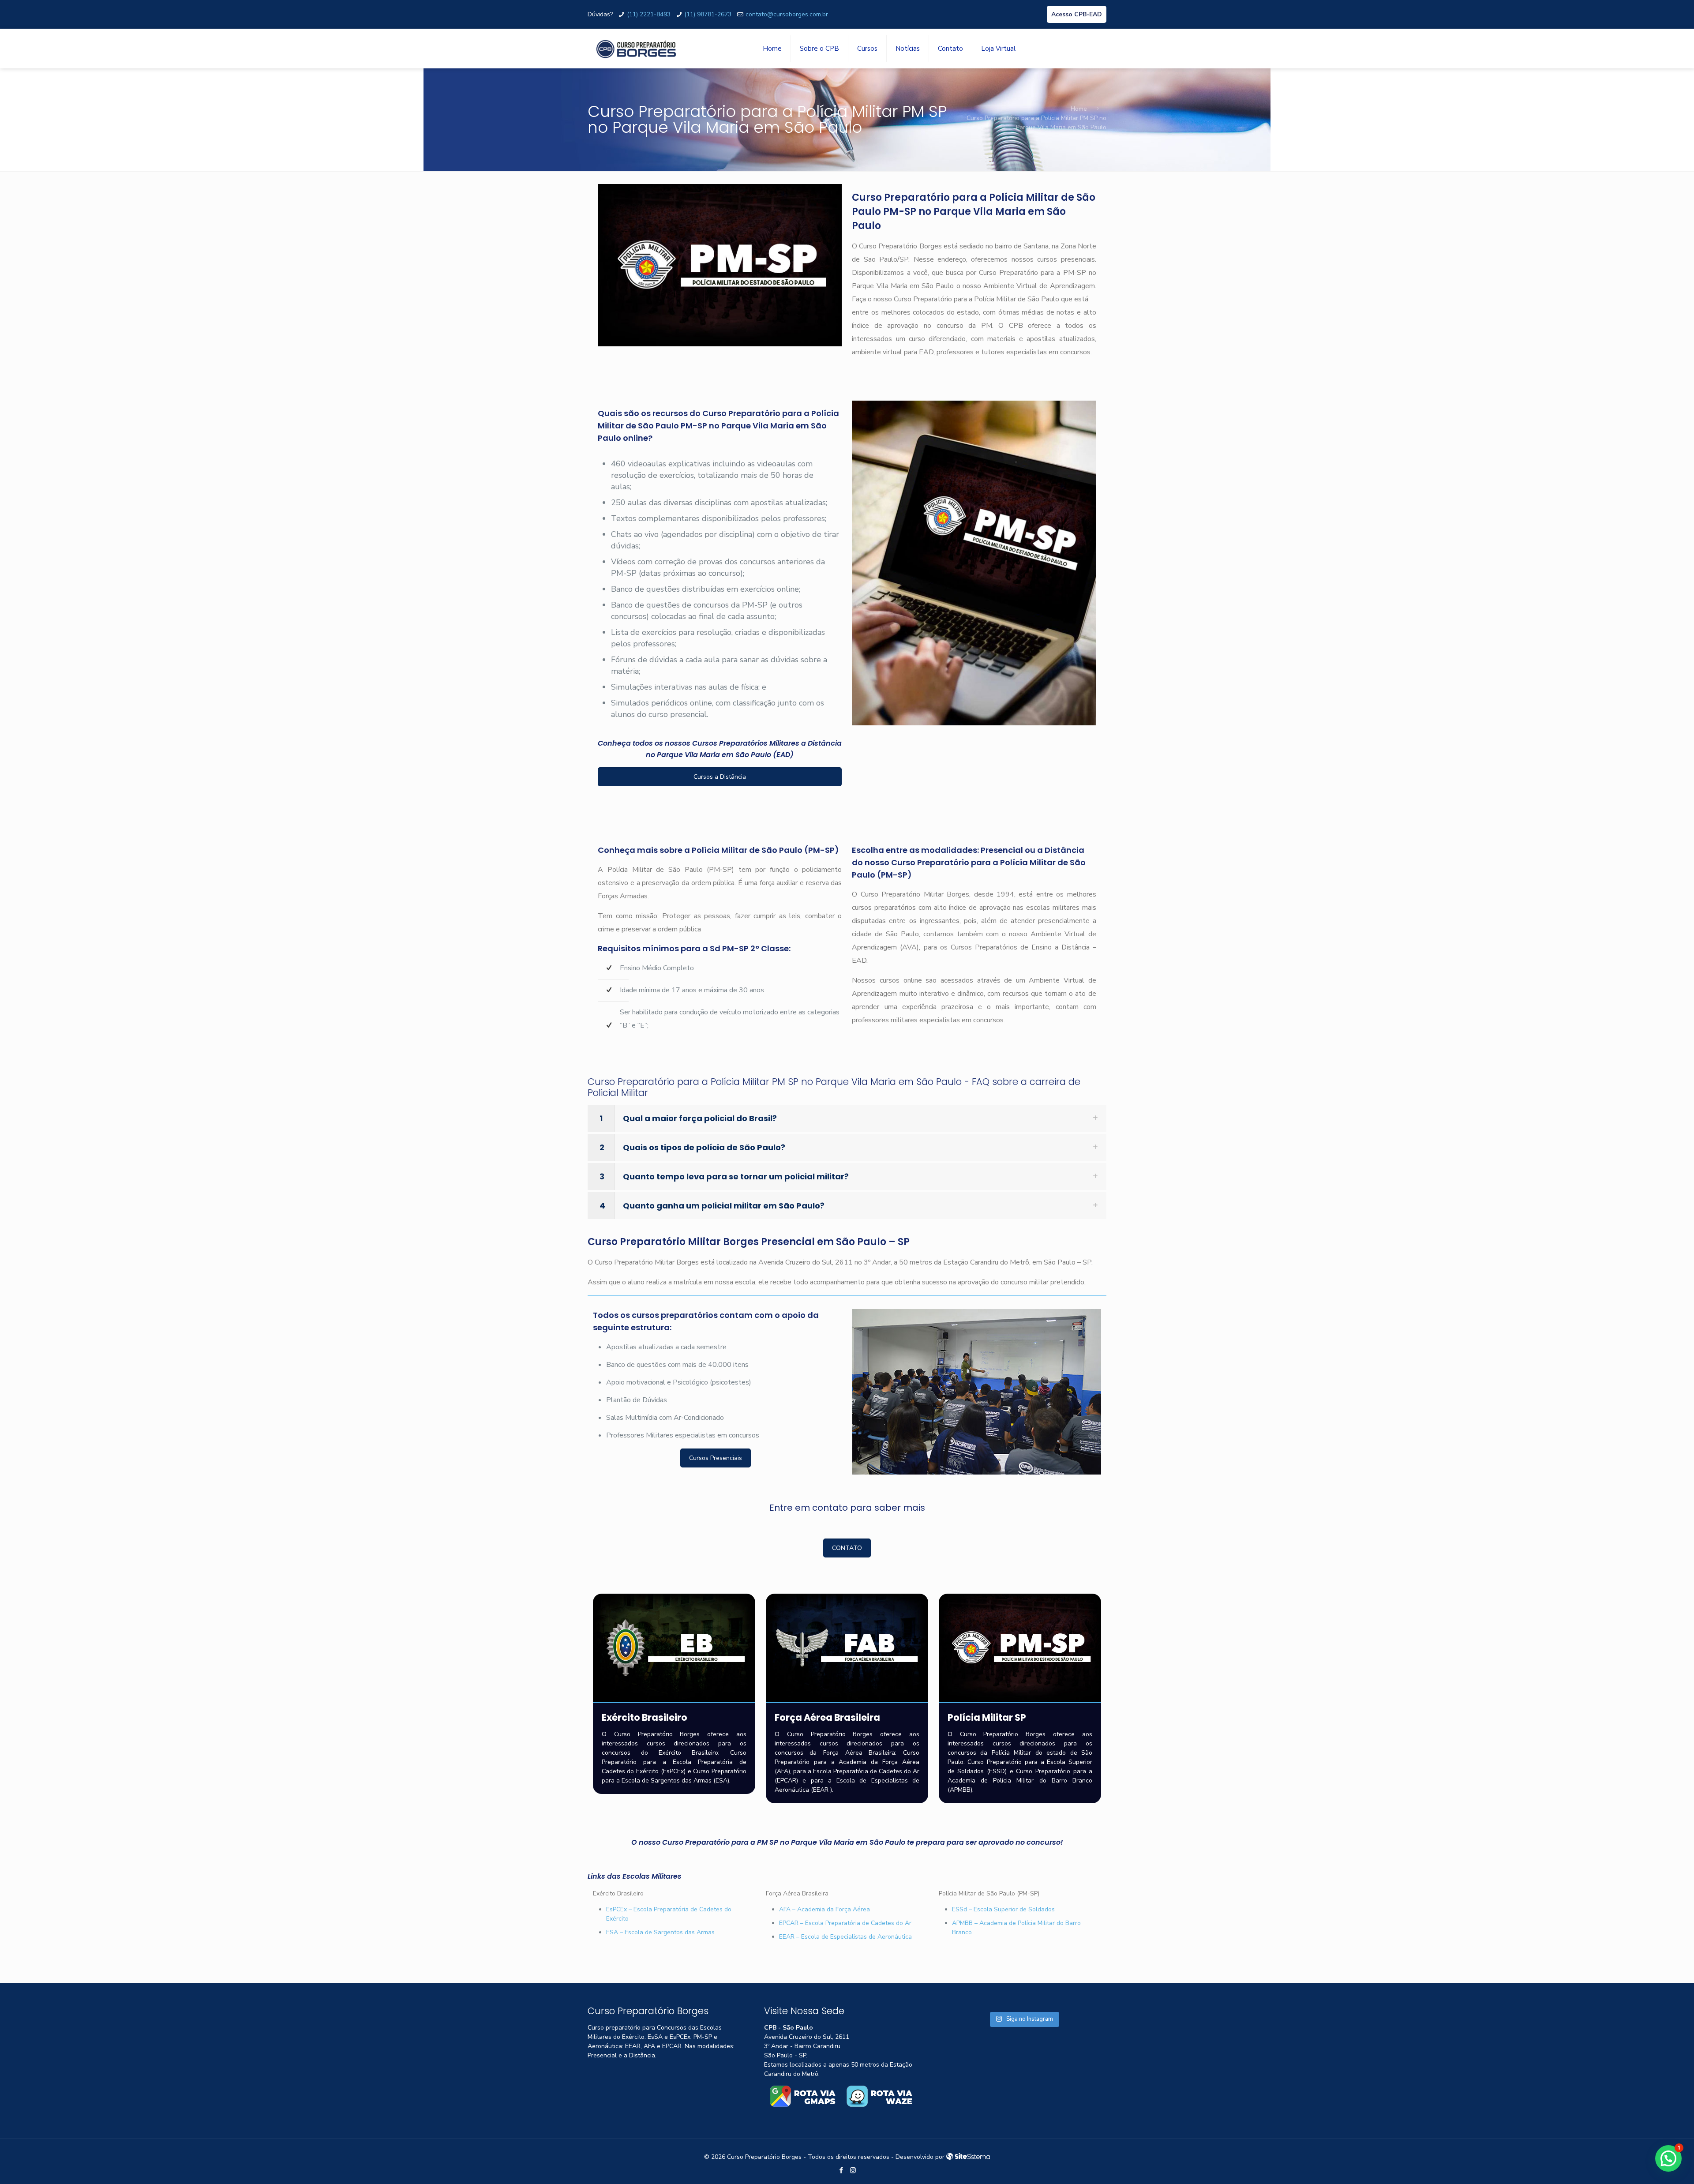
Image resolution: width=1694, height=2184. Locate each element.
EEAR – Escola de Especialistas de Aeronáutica (845, 1937)
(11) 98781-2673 (708, 14)
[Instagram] (853, 2170)
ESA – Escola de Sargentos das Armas (660, 1932)
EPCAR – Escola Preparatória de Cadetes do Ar (845, 1923)
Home (1079, 109)
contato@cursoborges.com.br (787, 14)
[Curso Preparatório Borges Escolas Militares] (636, 49)
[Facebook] (841, 2170)
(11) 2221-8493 (649, 14)
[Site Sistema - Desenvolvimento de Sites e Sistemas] (968, 2157)
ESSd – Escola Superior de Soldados (1003, 1909)
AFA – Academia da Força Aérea (825, 1909)
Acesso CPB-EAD (1077, 14)
